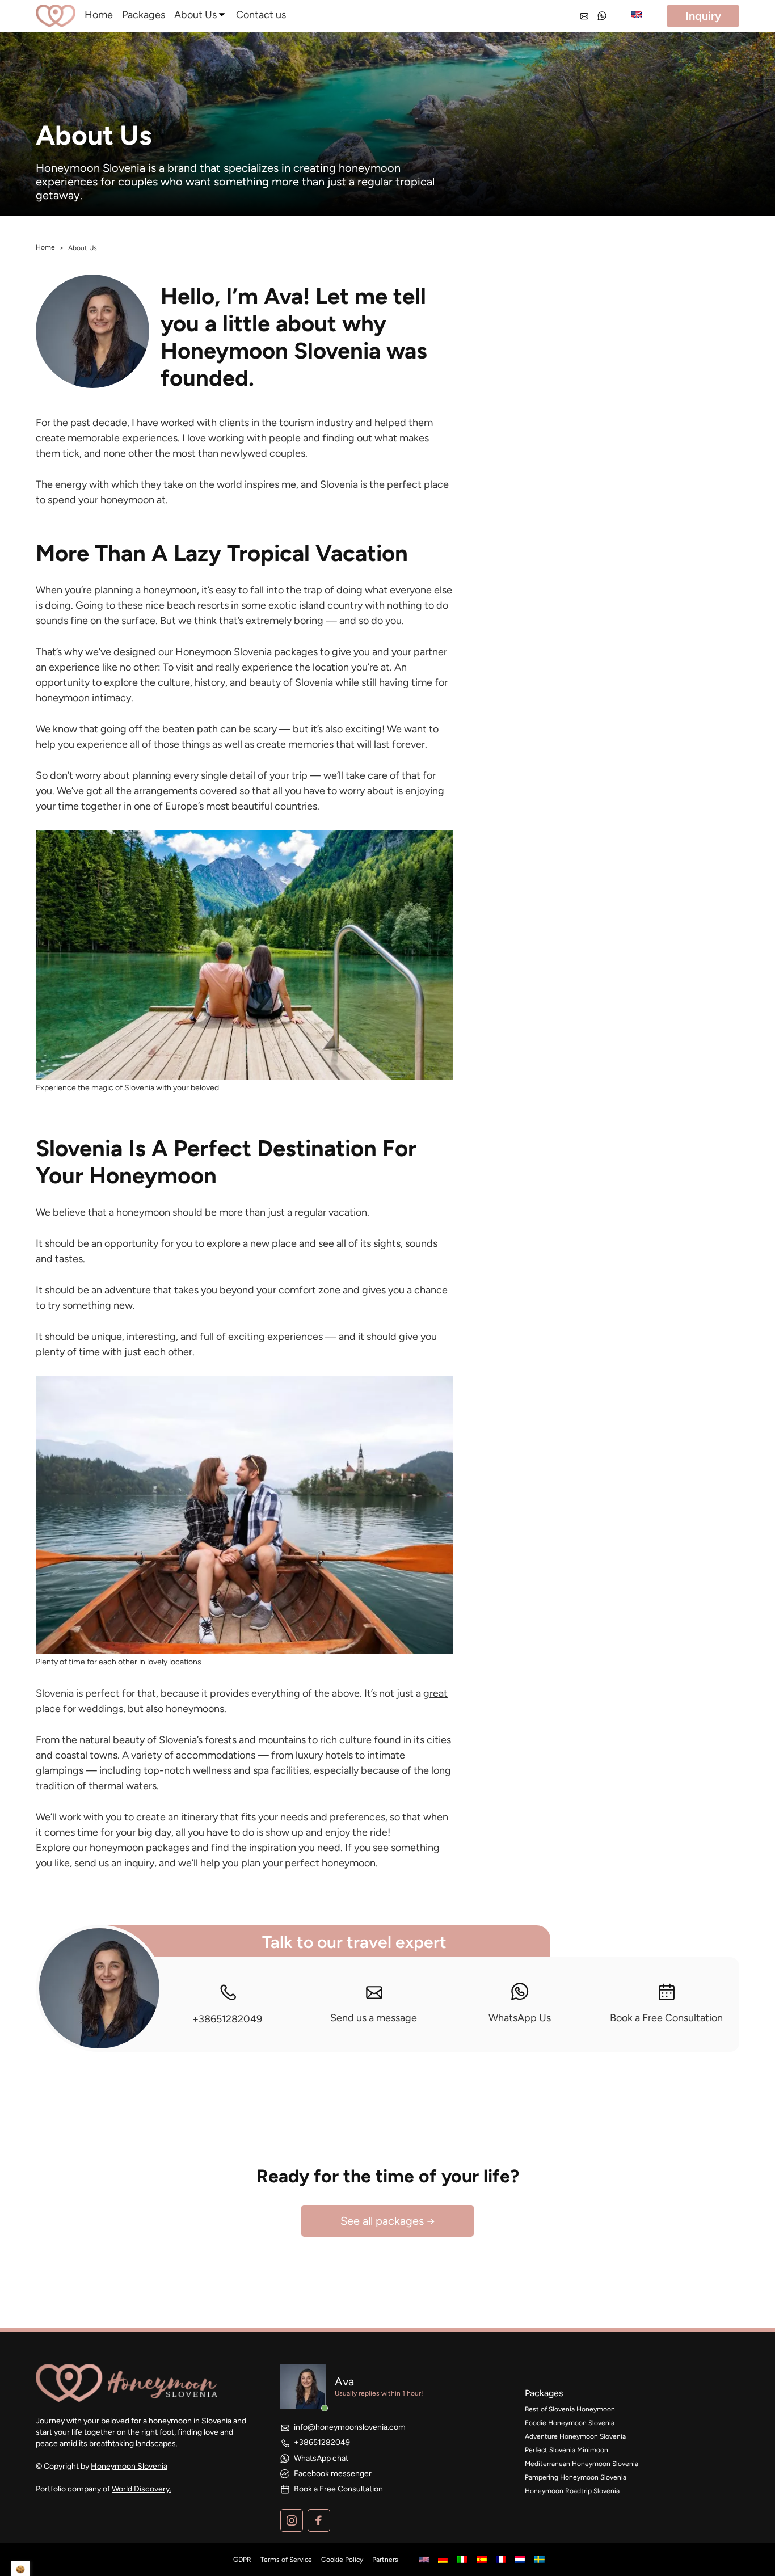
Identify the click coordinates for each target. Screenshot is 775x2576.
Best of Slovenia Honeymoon (570, 2409)
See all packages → (388, 2221)
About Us (195, 15)
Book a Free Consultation (666, 2018)
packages (544, 2393)
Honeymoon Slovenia (129, 2466)
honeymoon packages (140, 1848)
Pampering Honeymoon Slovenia (576, 2477)
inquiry (139, 1863)
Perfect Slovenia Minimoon (566, 2450)
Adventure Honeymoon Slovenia (575, 2436)
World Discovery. (142, 2489)
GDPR (242, 2560)
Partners (385, 2560)
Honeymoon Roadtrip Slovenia (572, 2491)
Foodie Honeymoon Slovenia (570, 2423)
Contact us (261, 15)
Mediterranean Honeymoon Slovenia (582, 2464)
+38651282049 (227, 2019)
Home (99, 15)
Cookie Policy (342, 2560)
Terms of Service (286, 2560)
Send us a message (374, 2018)
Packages (144, 15)
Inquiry (703, 16)
